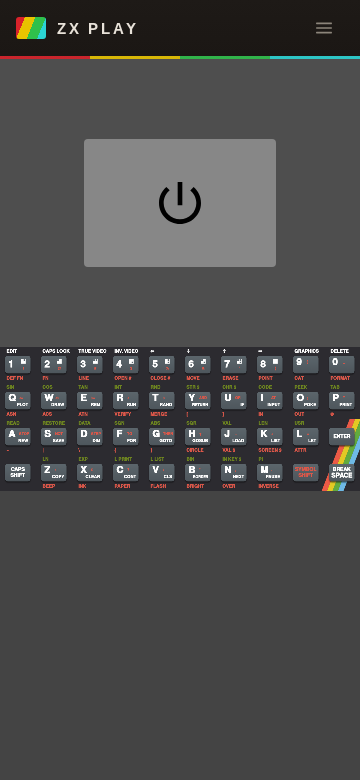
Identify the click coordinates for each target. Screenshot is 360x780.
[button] (324, 28)
